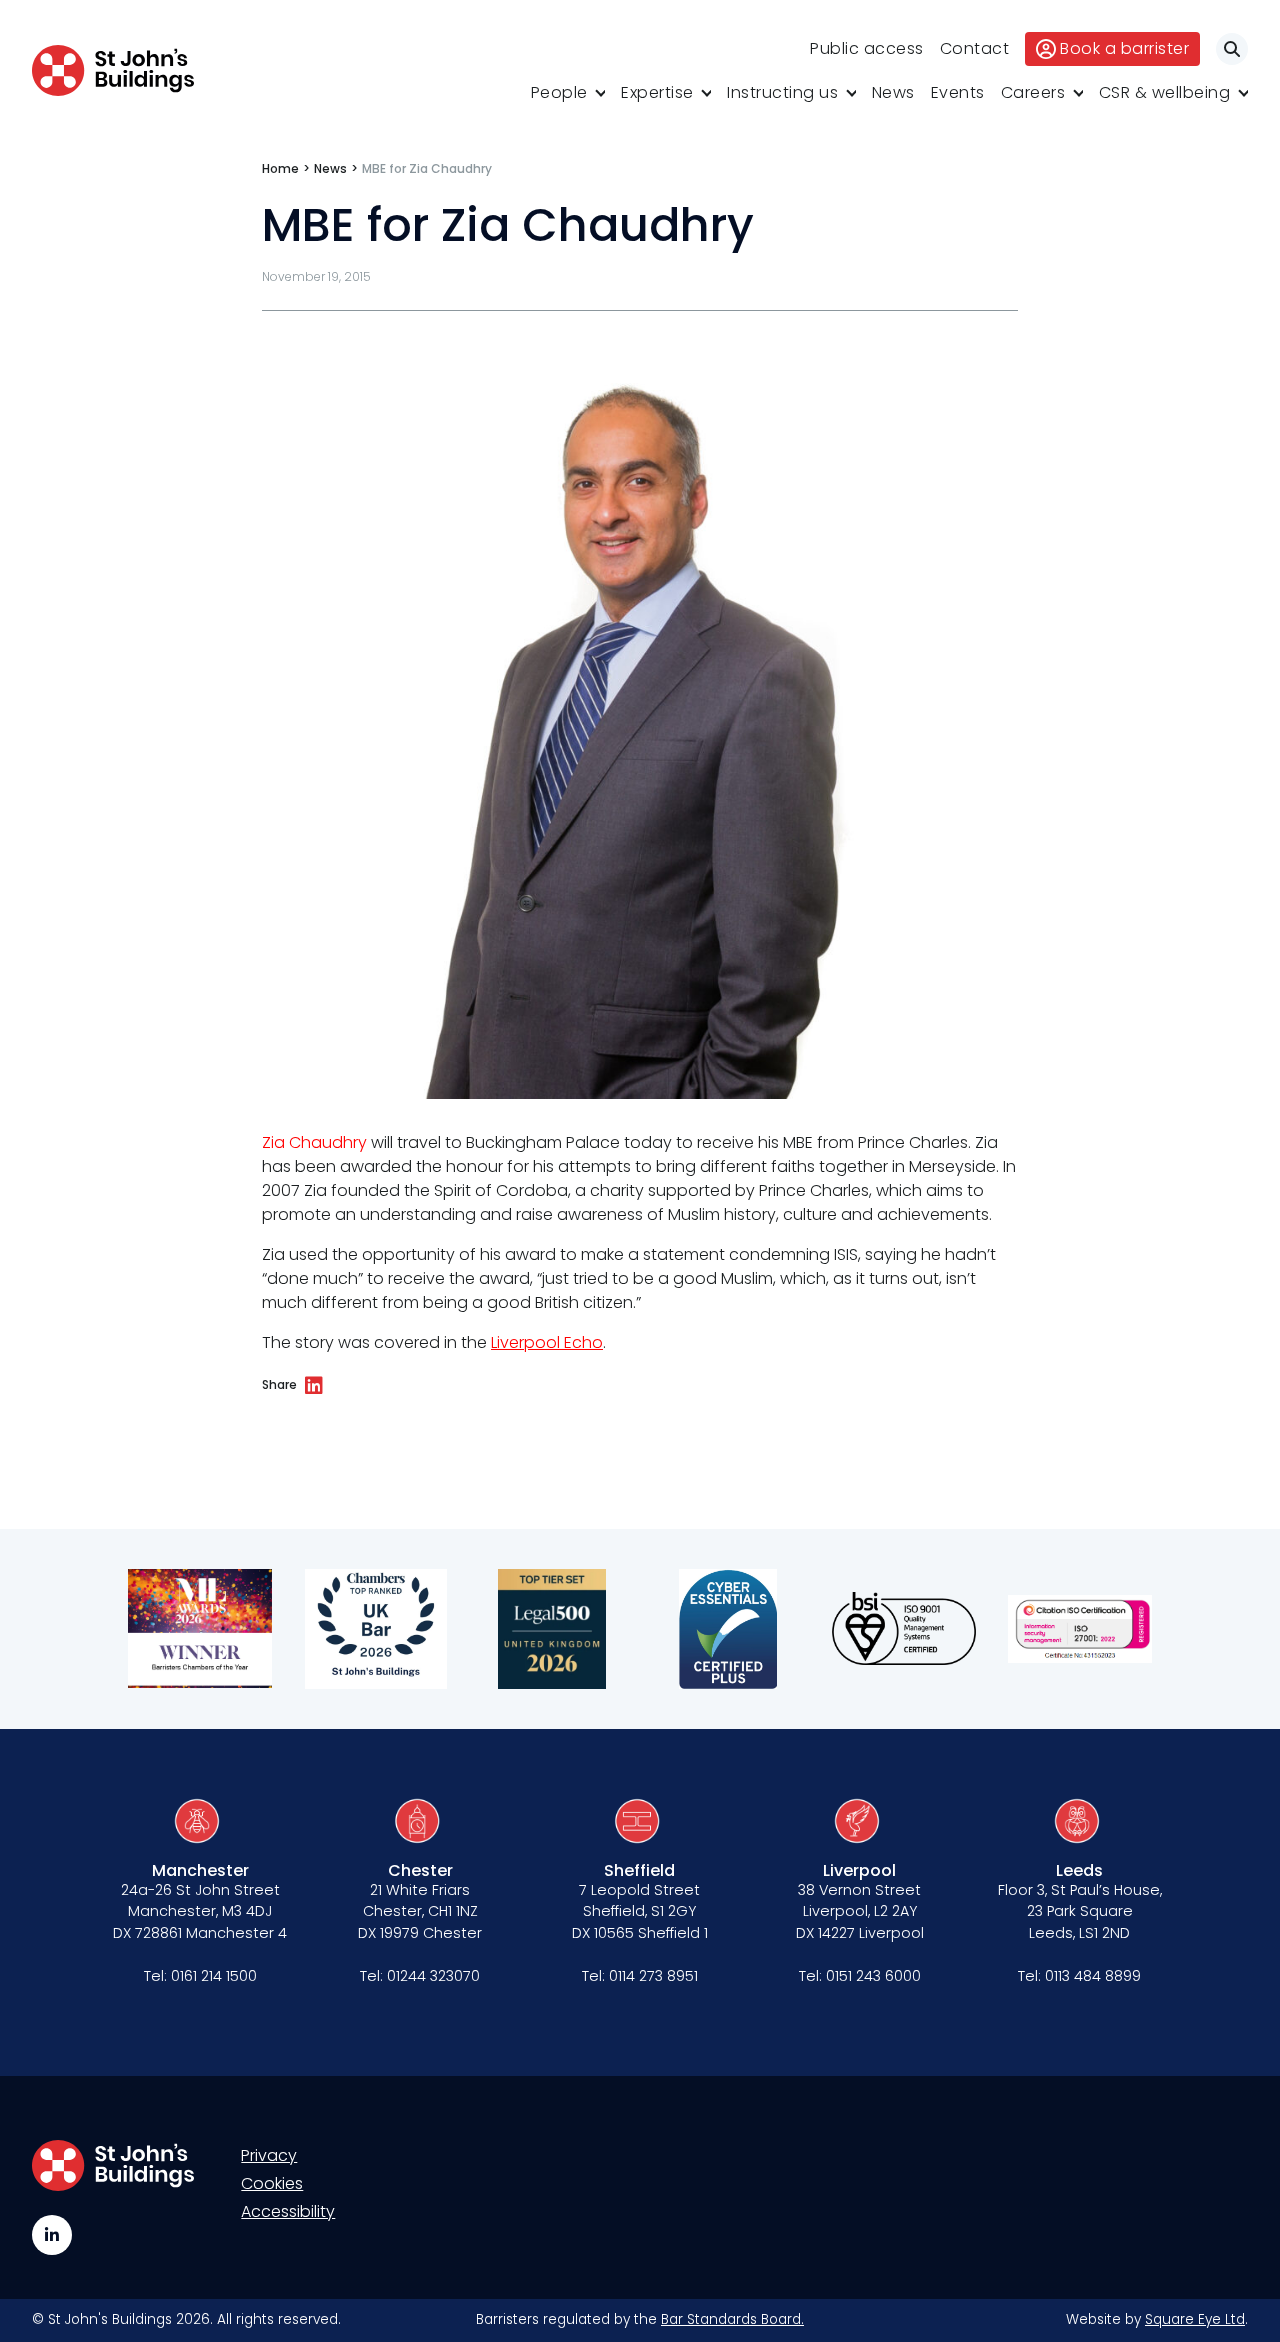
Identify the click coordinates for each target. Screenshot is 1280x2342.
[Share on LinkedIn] (314, 1386)
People (559, 92)
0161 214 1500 (214, 1976)
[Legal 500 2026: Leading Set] (552, 1629)
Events (958, 92)
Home (280, 168)
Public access (867, 48)
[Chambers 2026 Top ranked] (376, 1629)
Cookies (272, 2183)
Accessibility (288, 2211)
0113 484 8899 (1093, 1976)
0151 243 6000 (873, 1976)
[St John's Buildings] (113, 70)
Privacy (269, 2155)
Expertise (657, 92)
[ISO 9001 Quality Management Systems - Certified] (904, 1629)
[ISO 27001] (1080, 1629)
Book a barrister (1124, 48)
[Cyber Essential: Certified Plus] (728, 1629)
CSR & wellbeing (1165, 92)
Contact (975, 48)
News (893, 92)
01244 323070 (433, 1976)
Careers (1033, 92)
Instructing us (782, 92)
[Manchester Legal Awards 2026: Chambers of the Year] (200, 1629)
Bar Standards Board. (732, 2319)
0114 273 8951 (653, 1976)
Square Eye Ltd (1195, 2319)
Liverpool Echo (547, 1342)
